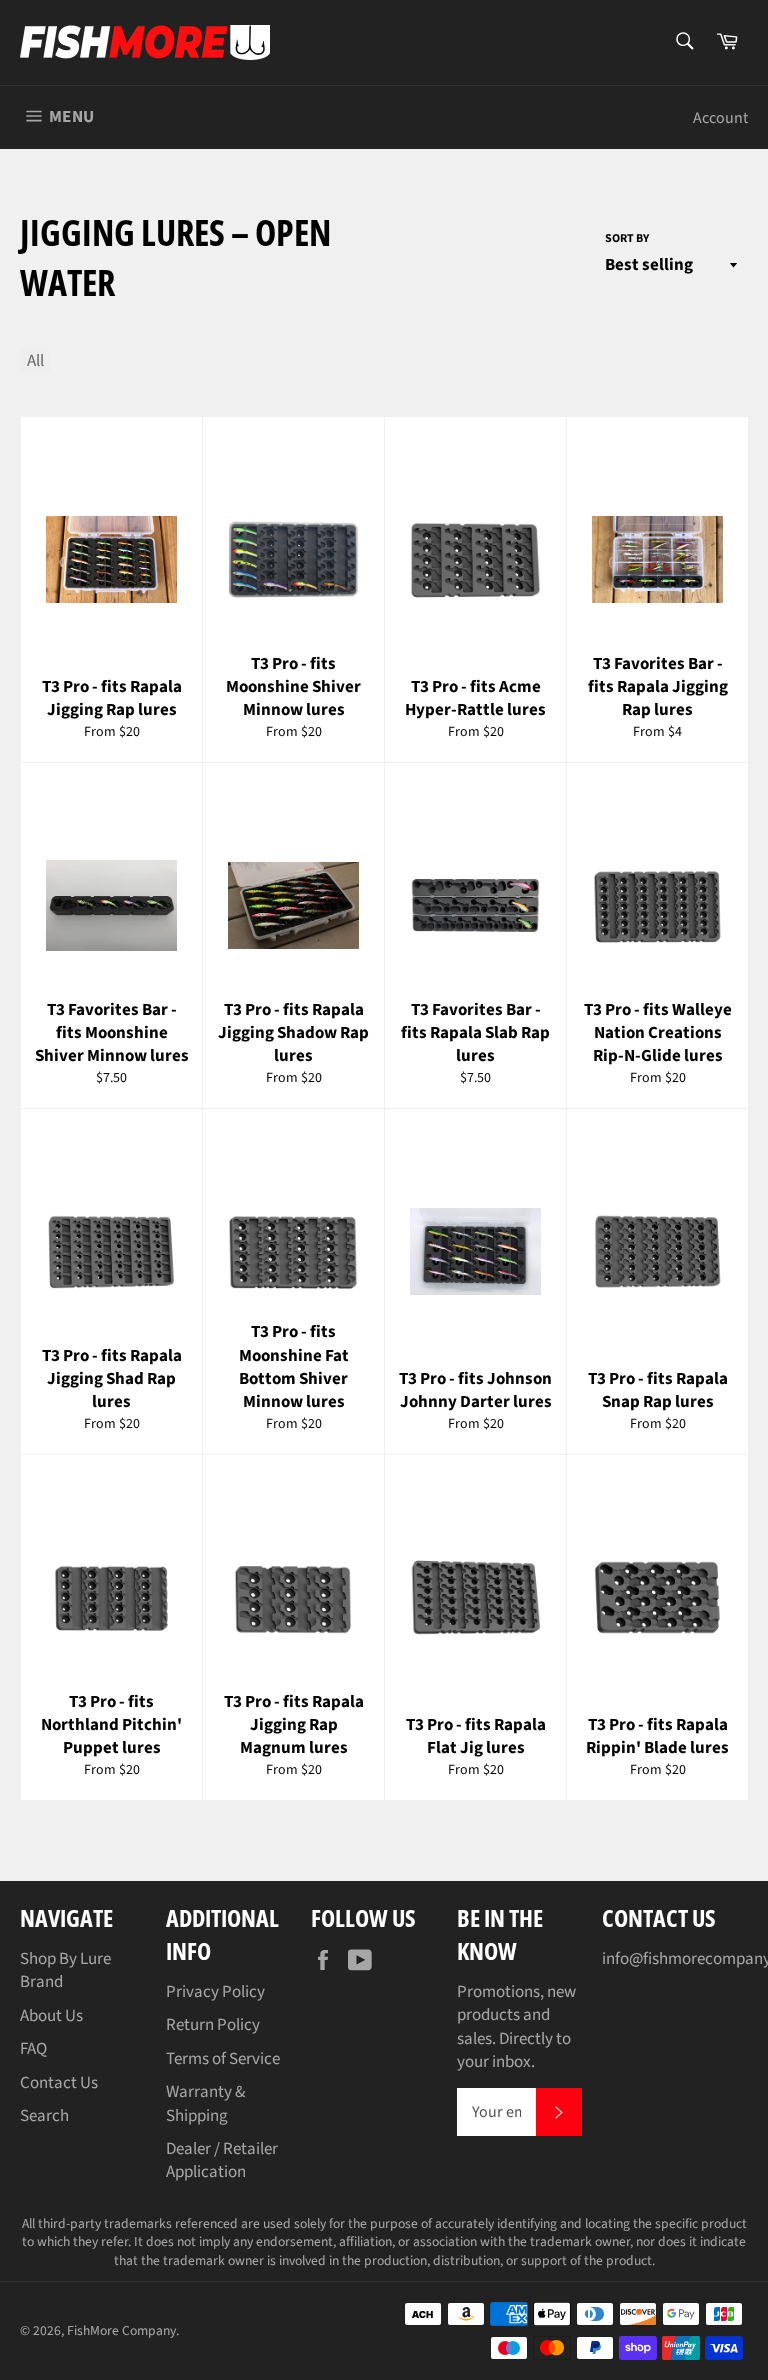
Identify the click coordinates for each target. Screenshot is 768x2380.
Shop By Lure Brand (65, 1970)
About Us (51, 2016)
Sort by (627, 239)
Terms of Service (223, 2059)
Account (720, 118)
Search (44, 2116)
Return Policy (213, 2025)
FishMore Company (121, 2330)
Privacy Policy (215, 1992)
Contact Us (59, 2083)
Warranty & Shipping (205, 2103)
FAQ (33, 2049)
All (35, 361)
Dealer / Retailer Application (222, 2160)
